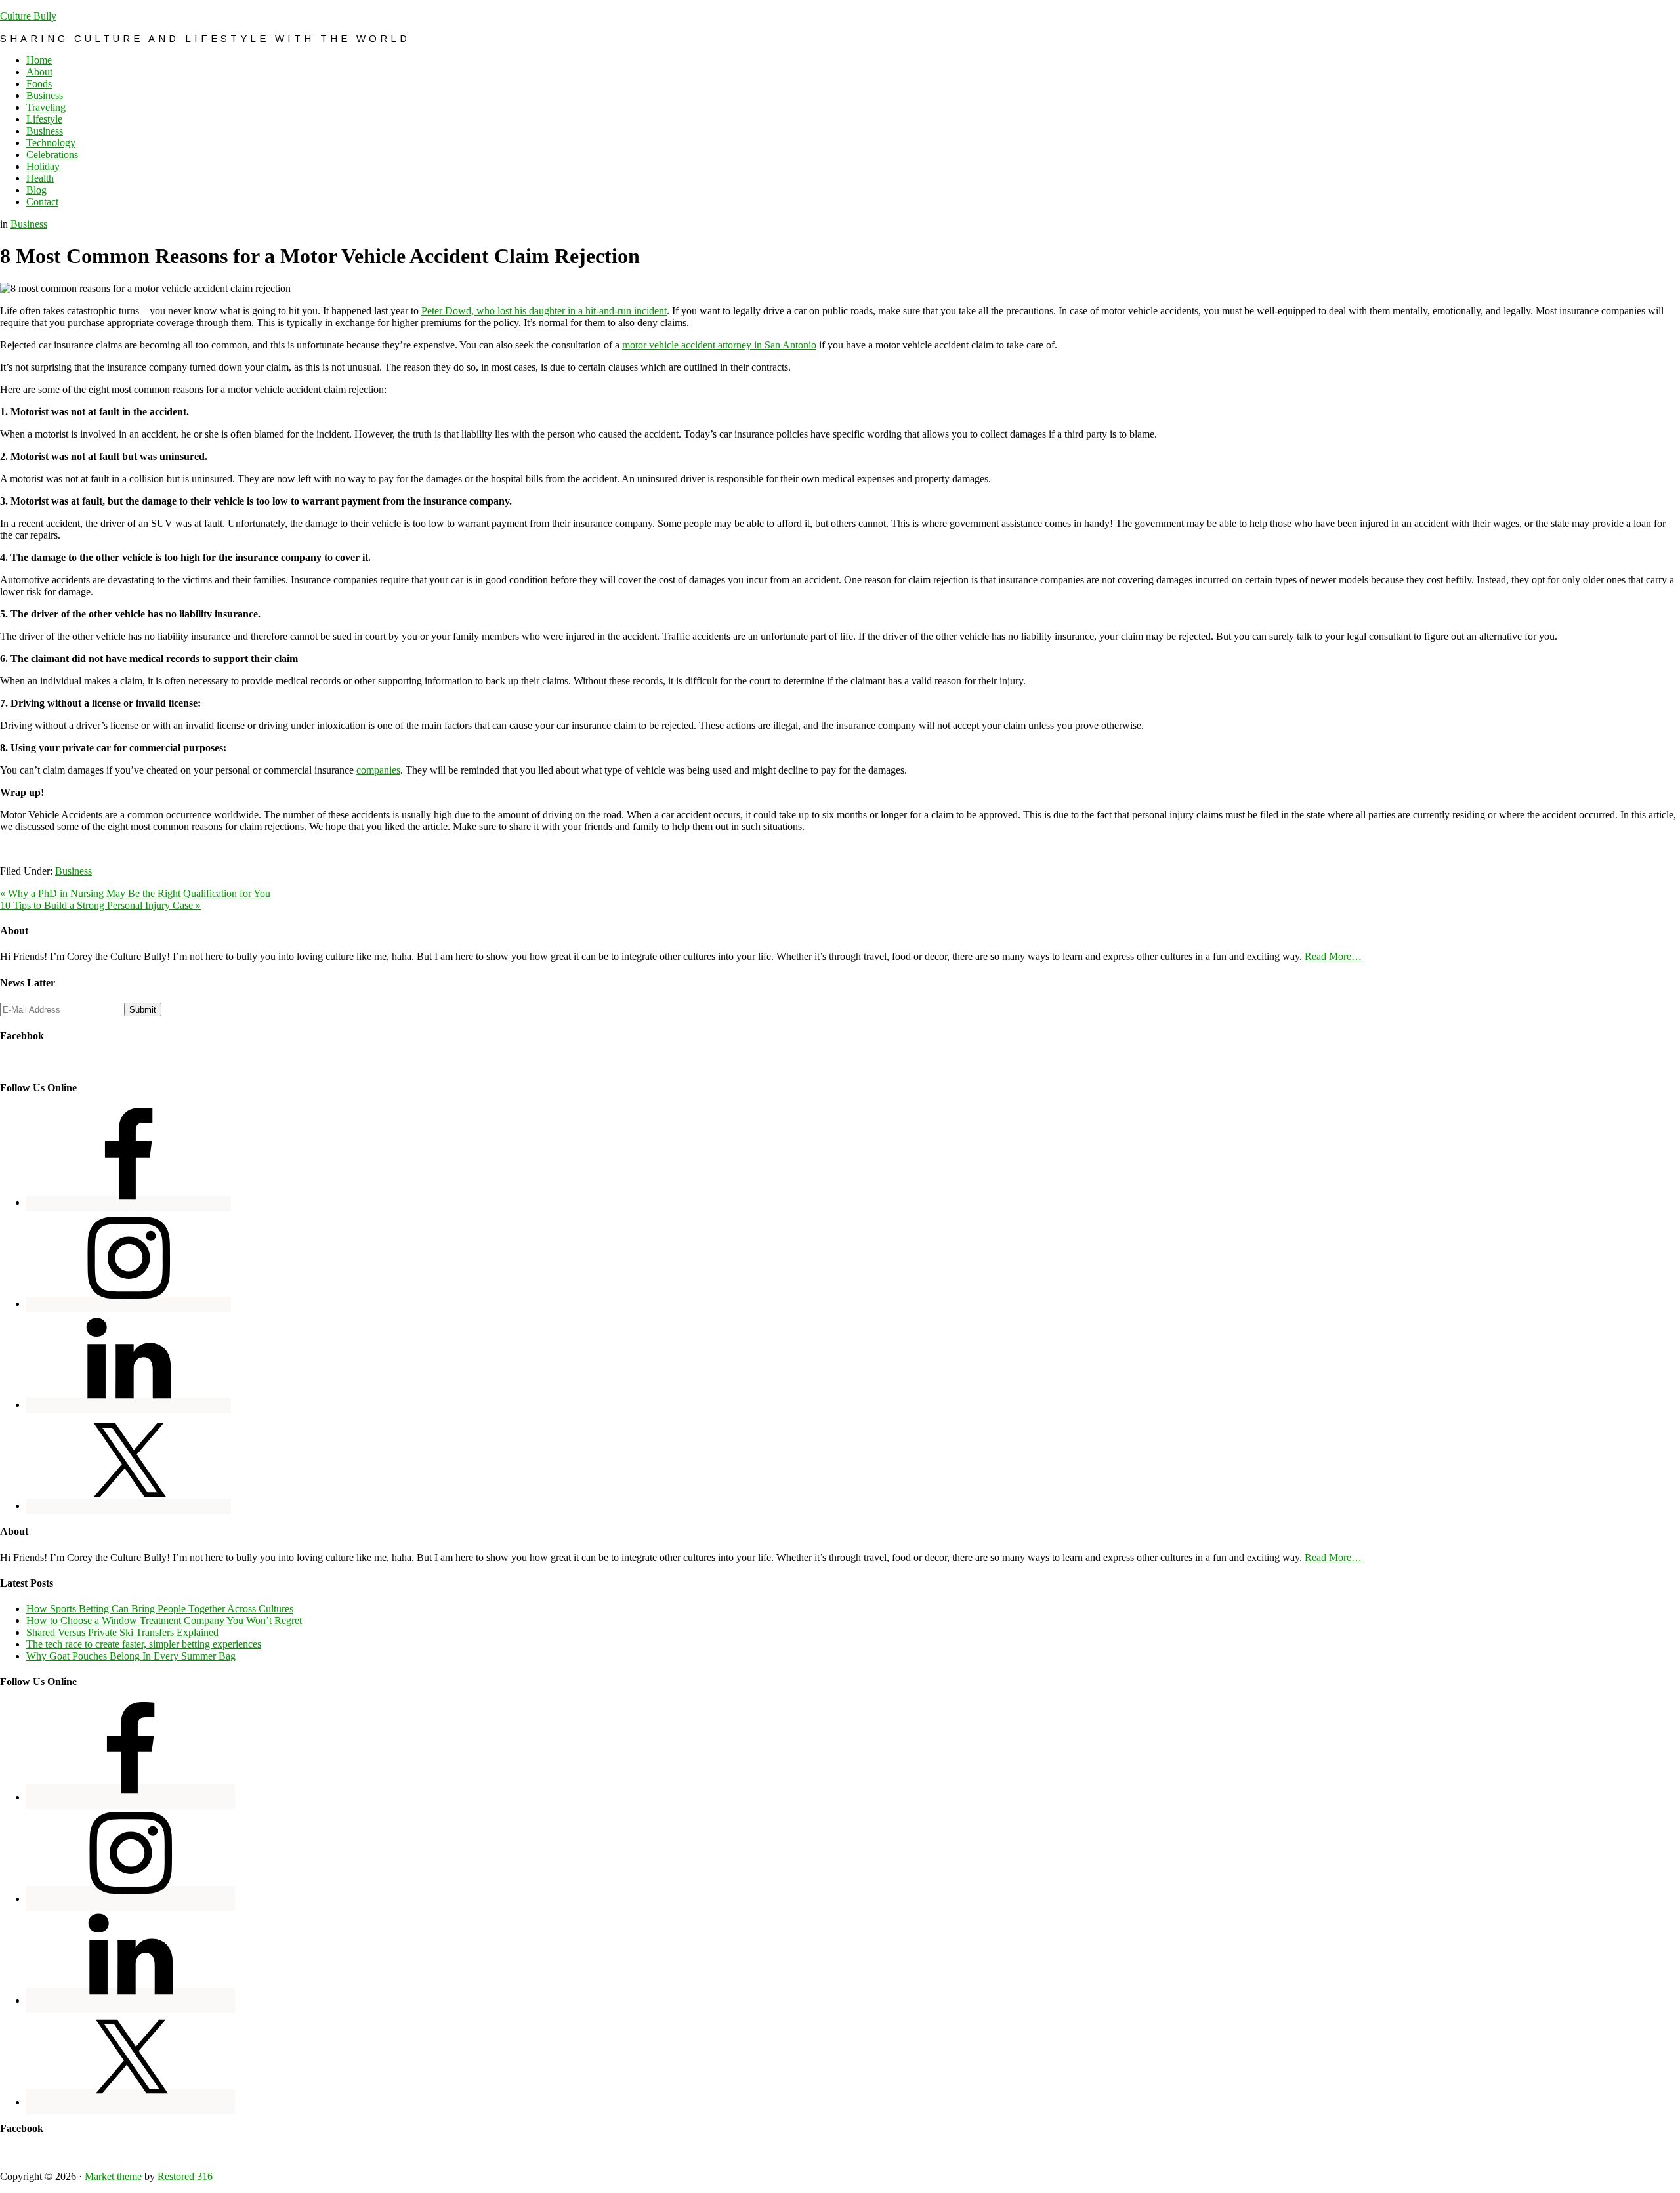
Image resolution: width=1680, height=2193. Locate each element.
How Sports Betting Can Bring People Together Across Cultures (160, 1609)
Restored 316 (185, 2176)
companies (378, 770)
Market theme (113, 2176)
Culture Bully (28, 16)
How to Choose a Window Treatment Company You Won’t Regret (164, 1620)
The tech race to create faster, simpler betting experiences (144, 1644)
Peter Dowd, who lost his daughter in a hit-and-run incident (544, 311)
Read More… (1333, 956)
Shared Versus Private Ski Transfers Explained (122, 1632)
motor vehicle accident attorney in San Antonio (719, 345)
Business (29, 224)
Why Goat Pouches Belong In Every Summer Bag (131, 1656)
